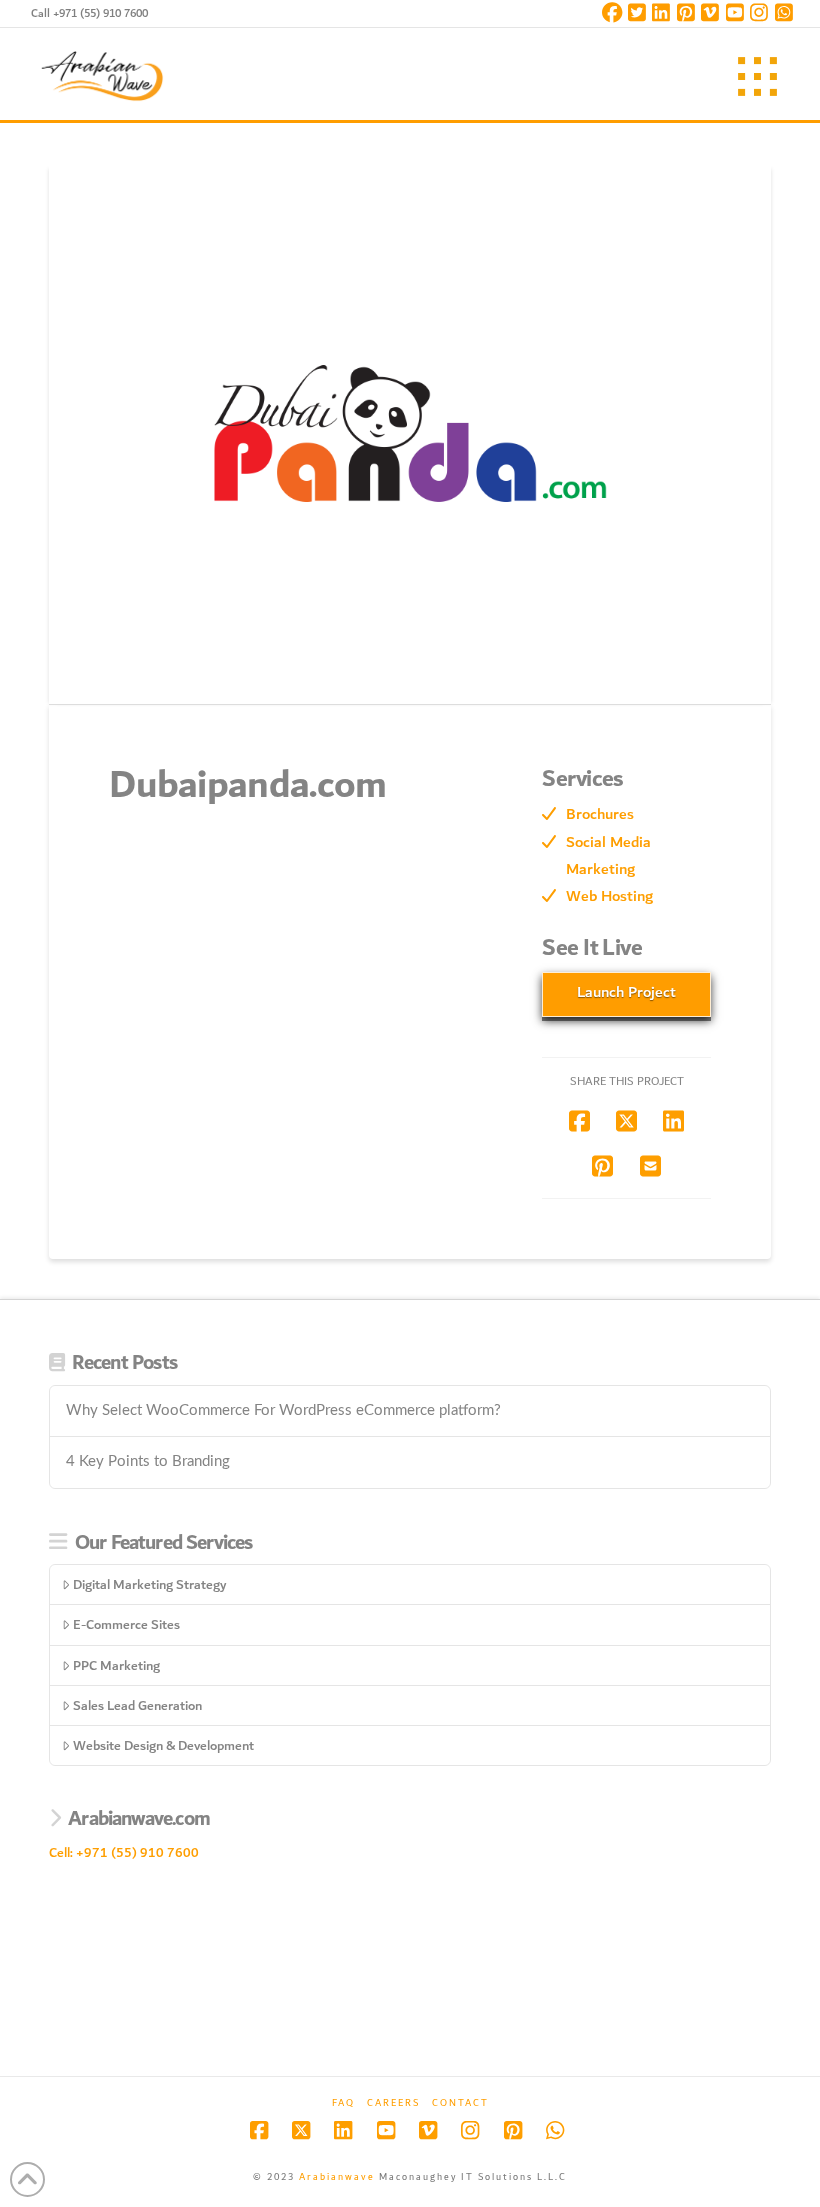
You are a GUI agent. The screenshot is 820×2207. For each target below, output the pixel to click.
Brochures (600, 814)
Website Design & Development (163, 1745)
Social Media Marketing (608, 855)
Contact (460, 2103)
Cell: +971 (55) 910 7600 (124, 1852)
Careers (393, 2103)
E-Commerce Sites (126, 1624)
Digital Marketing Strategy (149, 1584)
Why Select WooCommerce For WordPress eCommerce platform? (283, 1410)
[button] (757, 76)
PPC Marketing (116, 1665)
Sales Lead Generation (137, 1705)
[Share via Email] (650, 1165)
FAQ (343, 2103)
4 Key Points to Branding (148, 1461)
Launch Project (626, 992)
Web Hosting (609, 896)
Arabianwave (337, 2177)
